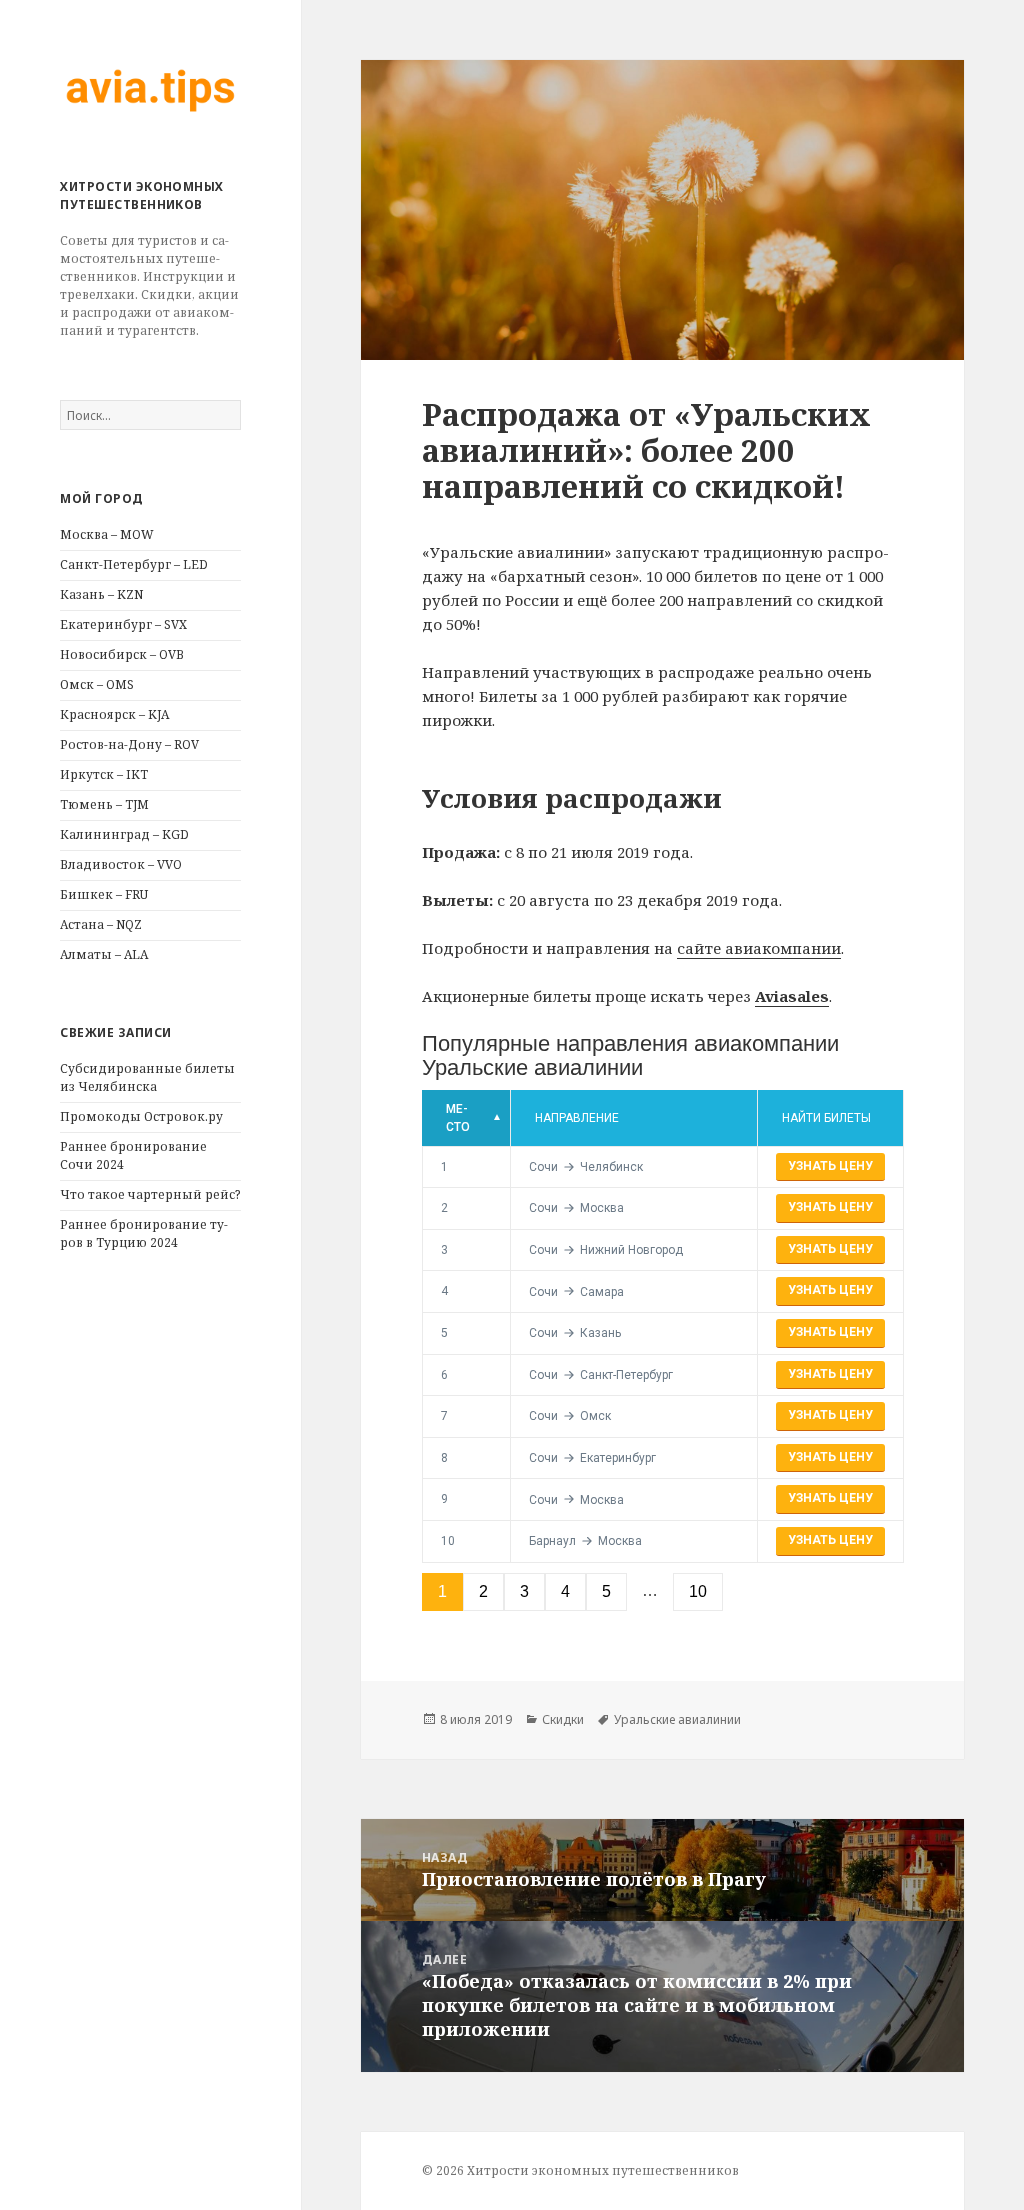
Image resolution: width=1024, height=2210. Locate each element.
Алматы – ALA (104, 954)
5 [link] (606, 1591)
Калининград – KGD (124, 834)
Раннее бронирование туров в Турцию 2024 (144, 1233)
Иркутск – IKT (104, 774)
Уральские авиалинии (677, 1719)
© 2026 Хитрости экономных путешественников (580, 2170)
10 (448, 1541)
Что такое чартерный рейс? (150, 1194)
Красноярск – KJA (114, 714)
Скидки (563, 1719)
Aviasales (792, 996)
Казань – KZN (101, 594)
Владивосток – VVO (121, 864)
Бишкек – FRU (104, 894)
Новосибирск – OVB (122, 654)
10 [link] (698, 1591)
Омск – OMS (97, 684)
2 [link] (483, 1591)
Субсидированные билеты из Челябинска (147, 1077)
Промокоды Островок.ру (141, 1116)
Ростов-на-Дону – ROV (129, 744)
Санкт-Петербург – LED (134, 564)
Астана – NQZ (101, 924)
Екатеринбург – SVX (123, 624)
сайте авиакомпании (759, 948)
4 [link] (565, 1591)
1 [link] (442, 1591)
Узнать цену (830, 1166)
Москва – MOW (107, 534)
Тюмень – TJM (104, 804)
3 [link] (524, 1591)
